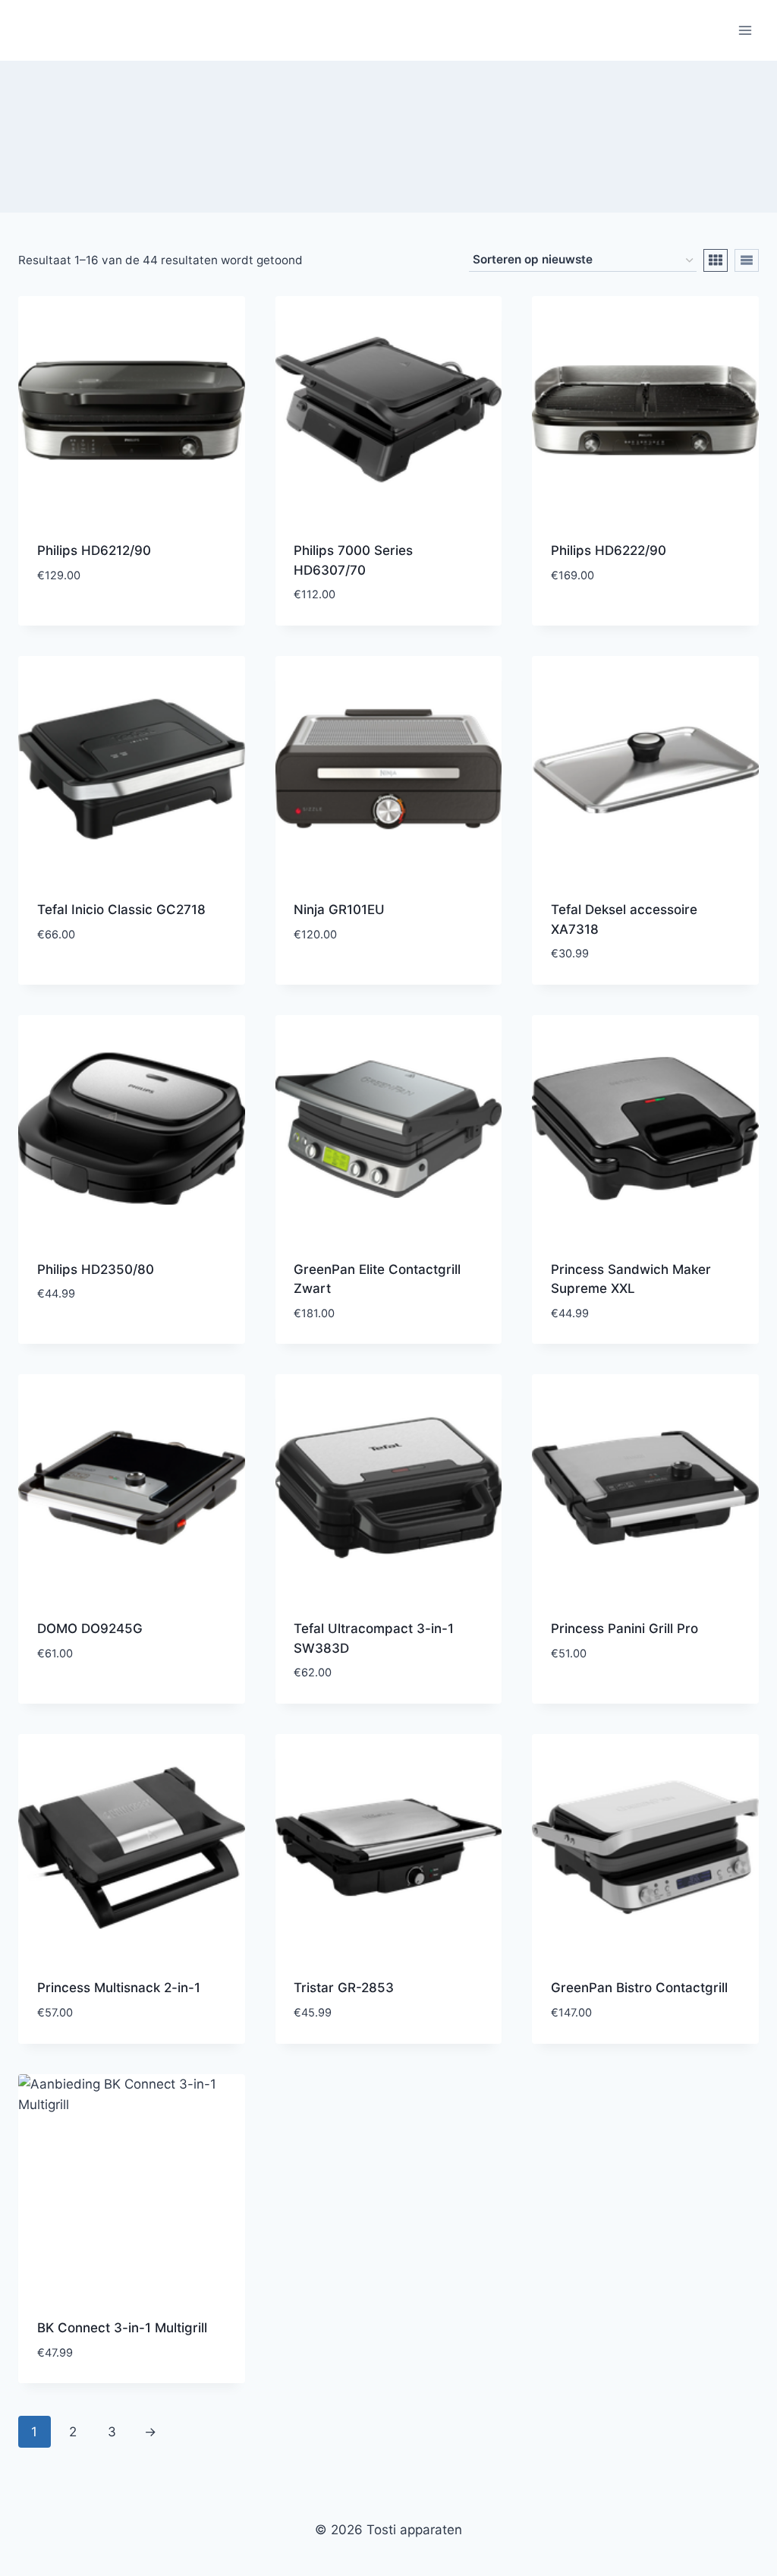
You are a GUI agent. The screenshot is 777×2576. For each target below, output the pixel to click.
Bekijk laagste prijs (102, 620)
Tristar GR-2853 (344, 1988)
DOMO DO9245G (90, 1629)
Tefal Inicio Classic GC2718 (121, 910)
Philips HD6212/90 (94, 550)
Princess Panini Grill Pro (624, 1629)
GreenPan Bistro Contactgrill (639, 1988)
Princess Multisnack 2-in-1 (119, 1988)
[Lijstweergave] (747, 260)
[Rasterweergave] (716, 260)
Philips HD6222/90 (609, 550)
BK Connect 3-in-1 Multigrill (122, 2328)
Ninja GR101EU (339, 910)
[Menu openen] (745, 30)
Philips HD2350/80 (96, 1269)
